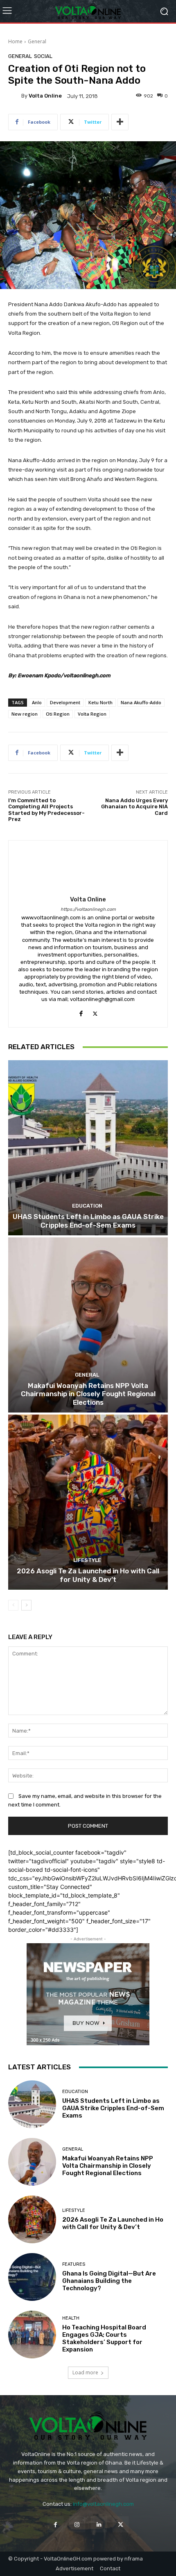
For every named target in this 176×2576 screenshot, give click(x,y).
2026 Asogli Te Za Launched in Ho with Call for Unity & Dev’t (88, 1575)
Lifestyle (87, 1560)
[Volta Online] (15, 96)
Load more (85, 2372)
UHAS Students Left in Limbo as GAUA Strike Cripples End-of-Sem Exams (88, 1221)
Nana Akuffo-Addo (141, 702)
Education (87, 1206)
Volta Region (92, 714)
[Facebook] (81, 1012)
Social (43, 56)
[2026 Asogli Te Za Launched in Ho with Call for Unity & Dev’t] (88, 1502)
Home (15, 41)
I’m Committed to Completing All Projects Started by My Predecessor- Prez (46, 810)
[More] (120, 122)
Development (65, 702)
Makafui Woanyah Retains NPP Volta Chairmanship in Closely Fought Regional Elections (88, 1394)
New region (25, 714)
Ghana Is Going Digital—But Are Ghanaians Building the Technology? (109, 2281)
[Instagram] (77, 2524)
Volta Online (45, 96)
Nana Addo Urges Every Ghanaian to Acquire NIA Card (134, 807)
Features (74, 2264)
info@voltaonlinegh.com (103, 2504)
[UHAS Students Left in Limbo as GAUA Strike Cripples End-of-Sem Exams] (88, 1148)
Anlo (37, 702)
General (37, 41)
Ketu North (100, 702)
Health (71, 2318)
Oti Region (58, 714)
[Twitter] (95, 1012)
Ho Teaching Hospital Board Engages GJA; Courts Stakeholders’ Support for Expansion (104, 2338)
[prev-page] (13, 1605)
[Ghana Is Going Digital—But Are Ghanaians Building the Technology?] (32, 2277)
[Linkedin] (99, 2524)
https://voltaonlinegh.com (88, 909)
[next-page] (26, 1605)
